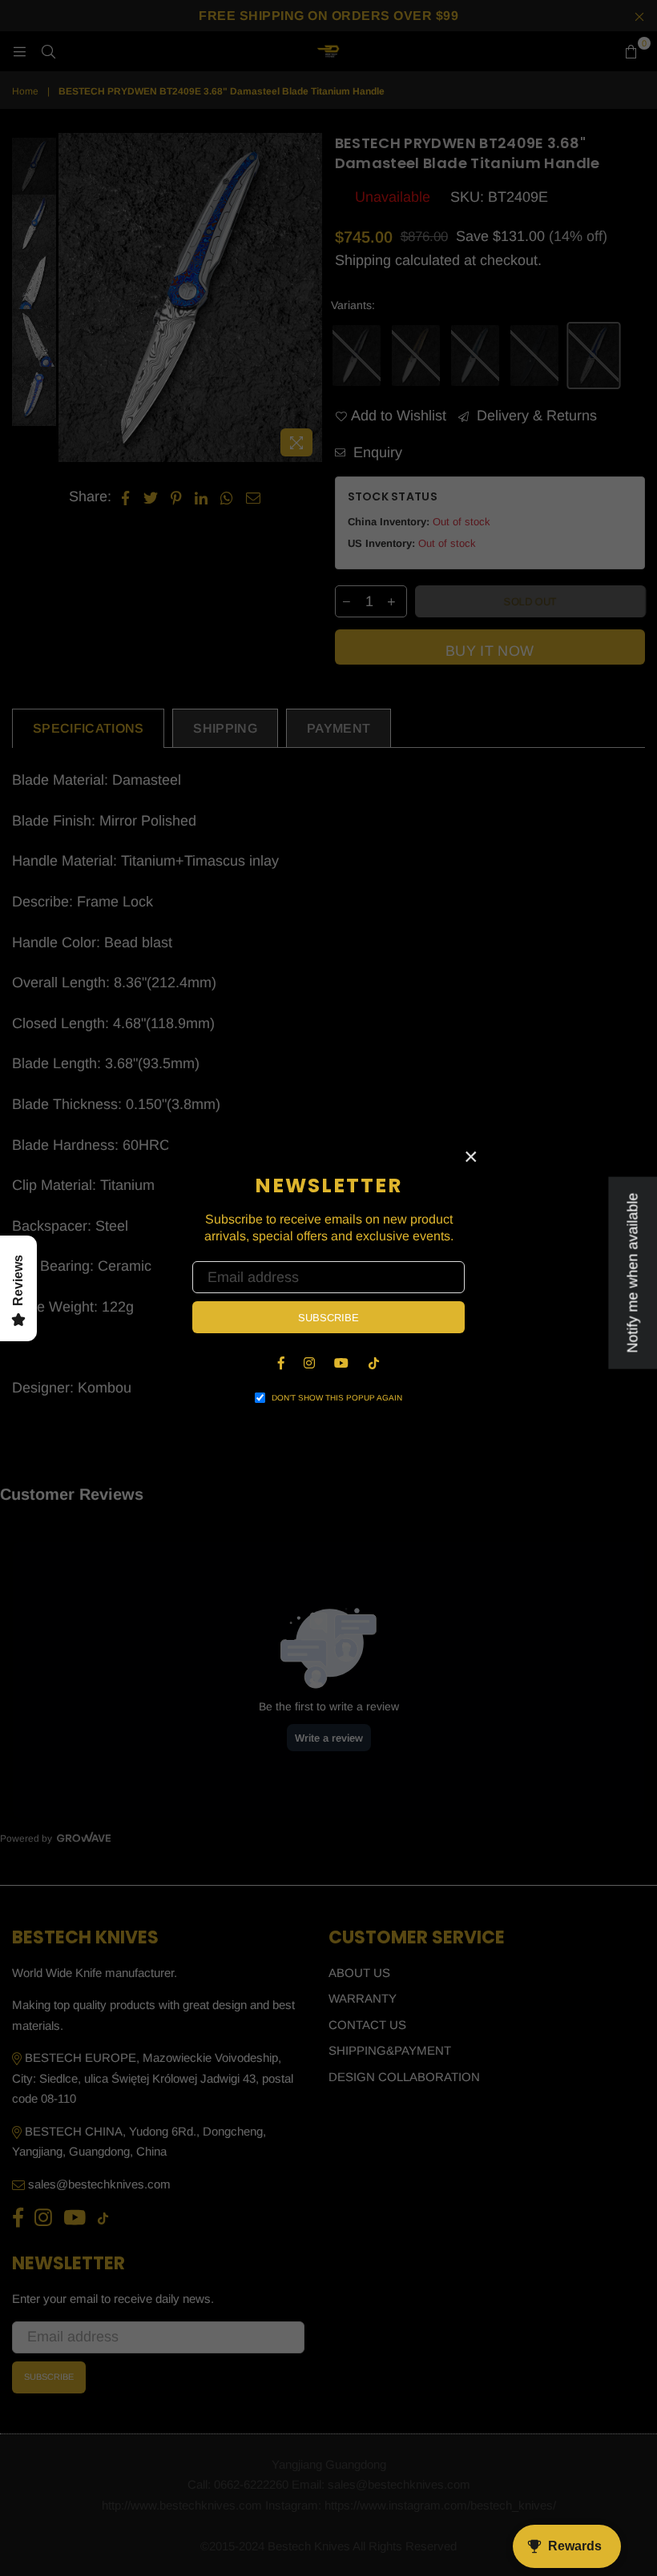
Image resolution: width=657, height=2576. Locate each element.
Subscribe (328, 1318)
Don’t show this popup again (337, 1398)
